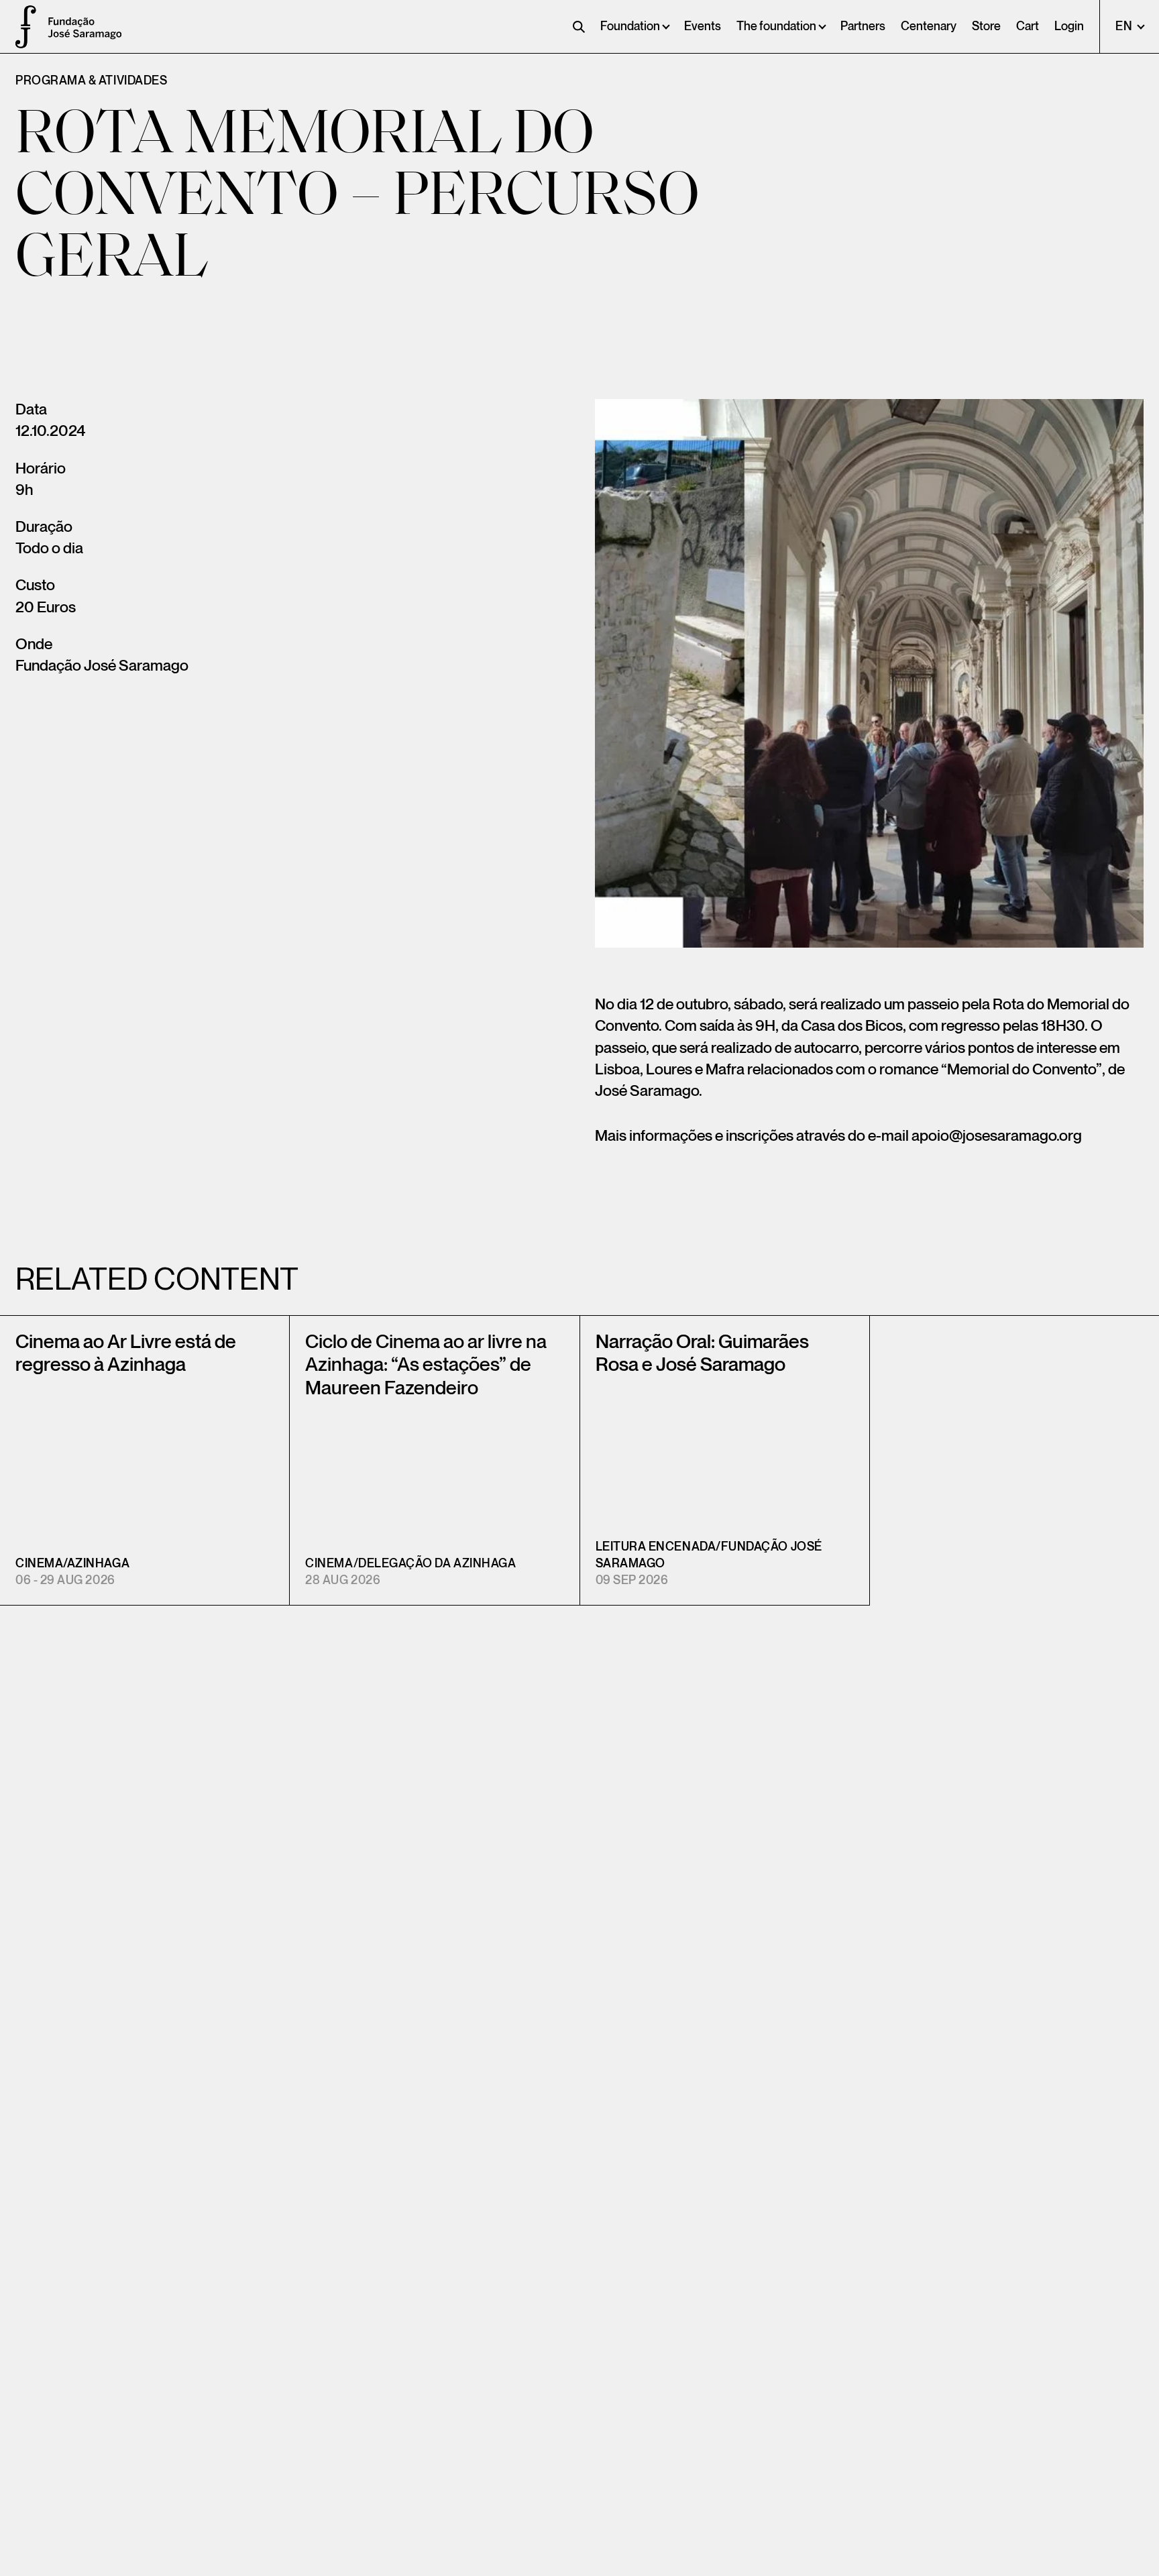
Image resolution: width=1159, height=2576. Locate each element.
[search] (579, 27)
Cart (1028, 26)
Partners (863, 26)
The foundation (776, 26)
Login (1069, 26)
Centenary (929, 26)
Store (986, 26)
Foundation (630, 26)
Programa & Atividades (91, 81)
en (1125, 26)
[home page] (20, 27)
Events (703, 26)
